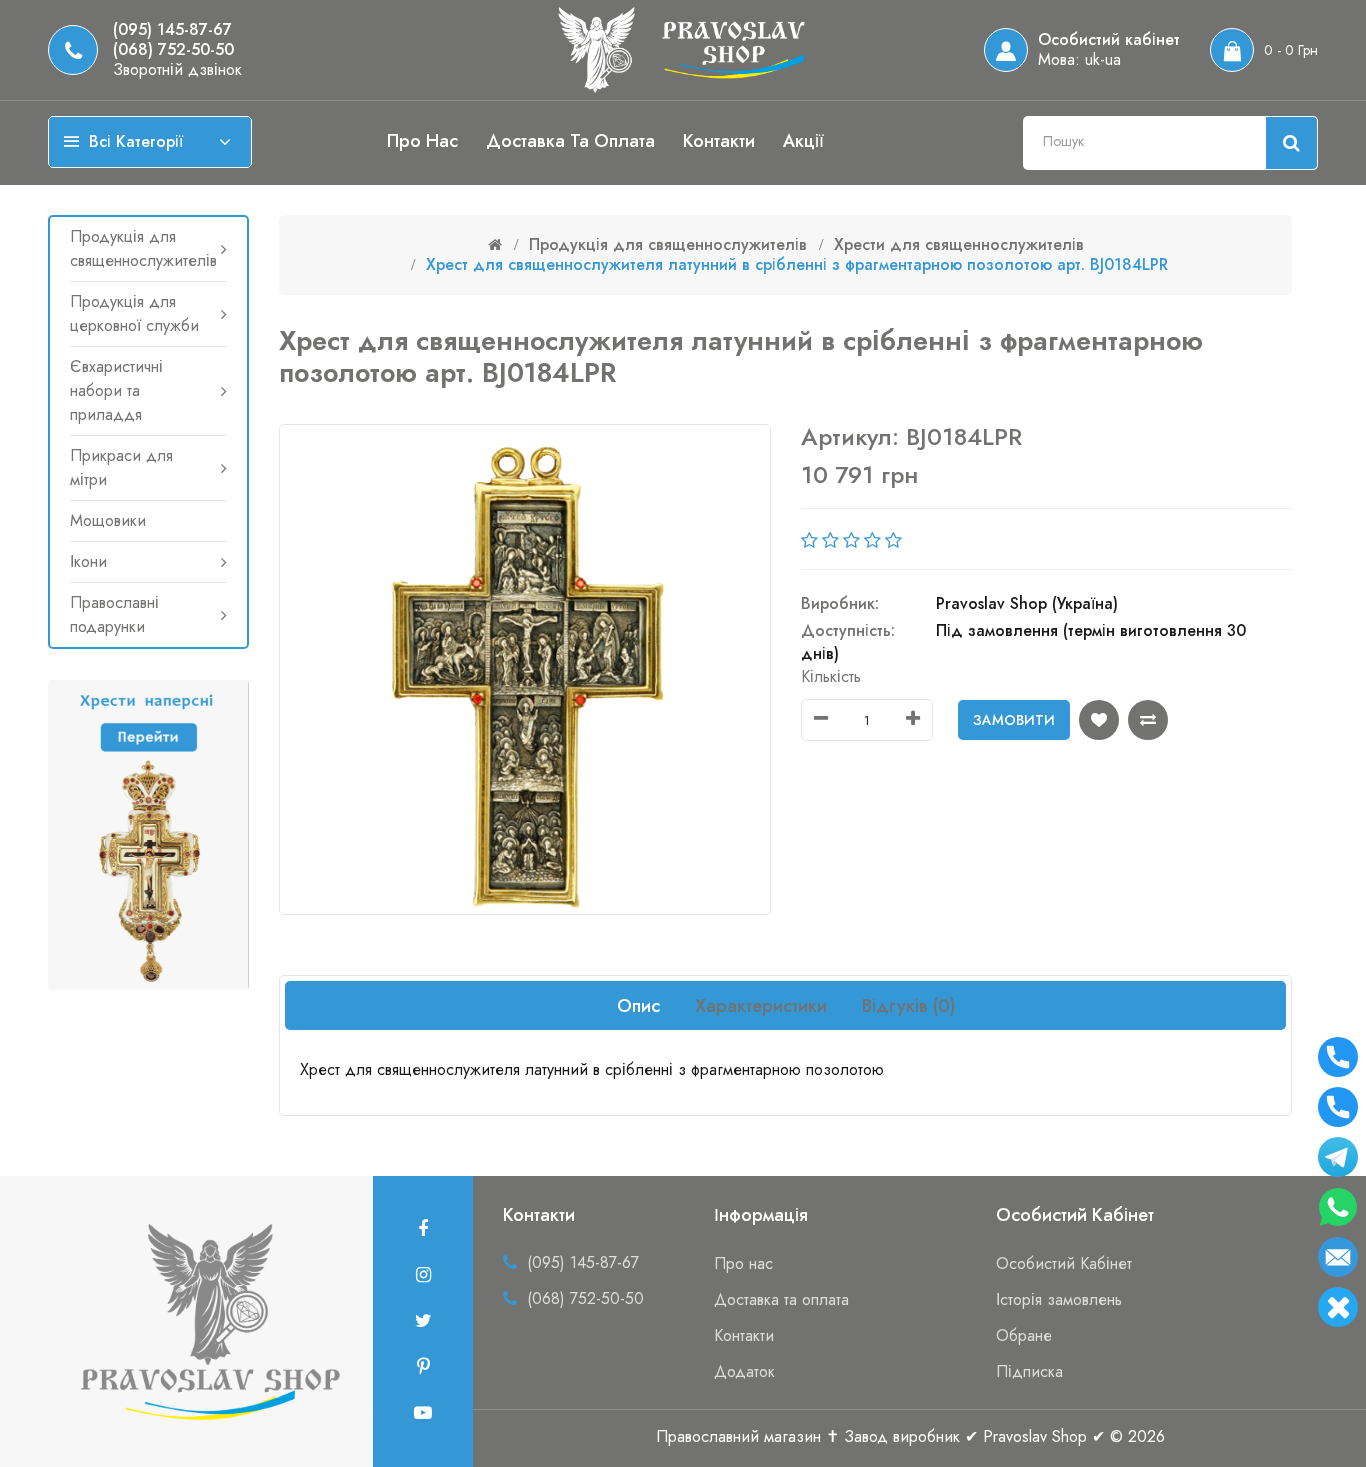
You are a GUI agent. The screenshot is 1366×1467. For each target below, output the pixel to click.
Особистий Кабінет (1064, 1263)
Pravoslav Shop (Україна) (1027, 603)
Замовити (1014, 720)
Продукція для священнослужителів (143, 248)
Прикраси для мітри (121, 467)
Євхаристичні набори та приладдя (116, 390)
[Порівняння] (1148, 720)
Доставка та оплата (570, 141)
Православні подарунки (114, 614)
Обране (1024, 1335)
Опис (638, 1006)
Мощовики (108, 520)
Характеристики (761, 1006)
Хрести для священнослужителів (959, 244)
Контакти (719, 141)
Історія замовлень (1059, 1299)
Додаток (744, 1371)
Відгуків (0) (908, 1006)
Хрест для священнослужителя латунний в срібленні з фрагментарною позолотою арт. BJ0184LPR (797, 264)
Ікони (88, 561)
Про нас (422, 141)
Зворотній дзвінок (177, 70)
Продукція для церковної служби (134, 313)
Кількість (831, 676)
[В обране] (1099, 720)
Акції (803, 141)
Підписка (1029, 1371)
